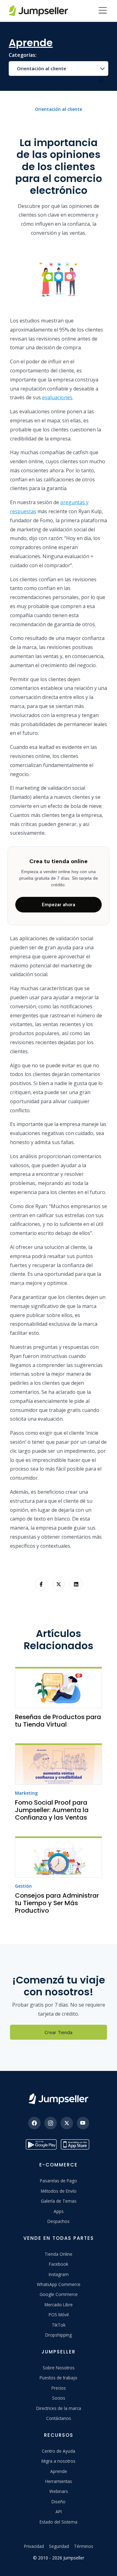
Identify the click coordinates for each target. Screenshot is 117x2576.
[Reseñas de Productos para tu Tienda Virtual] (58, 1687)
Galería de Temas (59, 2201)
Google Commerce (59, 2294)
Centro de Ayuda (58, 2451)
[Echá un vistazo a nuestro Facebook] (34, 2123)
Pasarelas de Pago (58, 2181)
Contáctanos (59, 2418)
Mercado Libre (59, 2305)
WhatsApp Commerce (59, 2284)
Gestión (23, 1886)
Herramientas (59, 2481)
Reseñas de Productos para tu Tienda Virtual (58, 1721)
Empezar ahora (58, 905)
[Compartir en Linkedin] (76, 1584)
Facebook (59, 2264)
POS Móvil (59, 2315)
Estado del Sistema (58, 2522)
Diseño (58, 2502)
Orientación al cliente (41, 68)
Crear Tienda (58, 2032)
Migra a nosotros (58, 2461)
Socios (59, 2398)
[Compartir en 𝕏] (59, 1584)
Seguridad (59, 2546)
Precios (59, 2388)
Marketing (26, 1793)
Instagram (59, 2274)
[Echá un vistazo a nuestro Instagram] (51, 2123)
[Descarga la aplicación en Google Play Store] (41, 2144)
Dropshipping (58, 2335)
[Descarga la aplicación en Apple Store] (76, 2144)
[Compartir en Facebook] (41, 1584)
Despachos (58, 2221)
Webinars (59, 2491)
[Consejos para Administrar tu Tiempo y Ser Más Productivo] (58, 1857)
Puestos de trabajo (58, 2378)
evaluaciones (57, 397)
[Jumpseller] (58, 2099)
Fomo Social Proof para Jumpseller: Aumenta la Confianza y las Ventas (52, 1810)
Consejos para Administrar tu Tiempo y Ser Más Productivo (57, 1903)
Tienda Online (58, 2254)
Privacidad (34, 2546)
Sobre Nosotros (59, 2368)
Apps (59, 2211)
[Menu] (103, 11)
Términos (84, 2546)
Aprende (59, 2471)
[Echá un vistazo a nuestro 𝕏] (67, 2123)
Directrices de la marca (59, 2408)
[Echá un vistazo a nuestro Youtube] (83, 2123)
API (59, 2512)
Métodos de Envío (59, 2191)
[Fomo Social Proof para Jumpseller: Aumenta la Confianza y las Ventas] (58, 1764)
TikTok (59, 2325)
